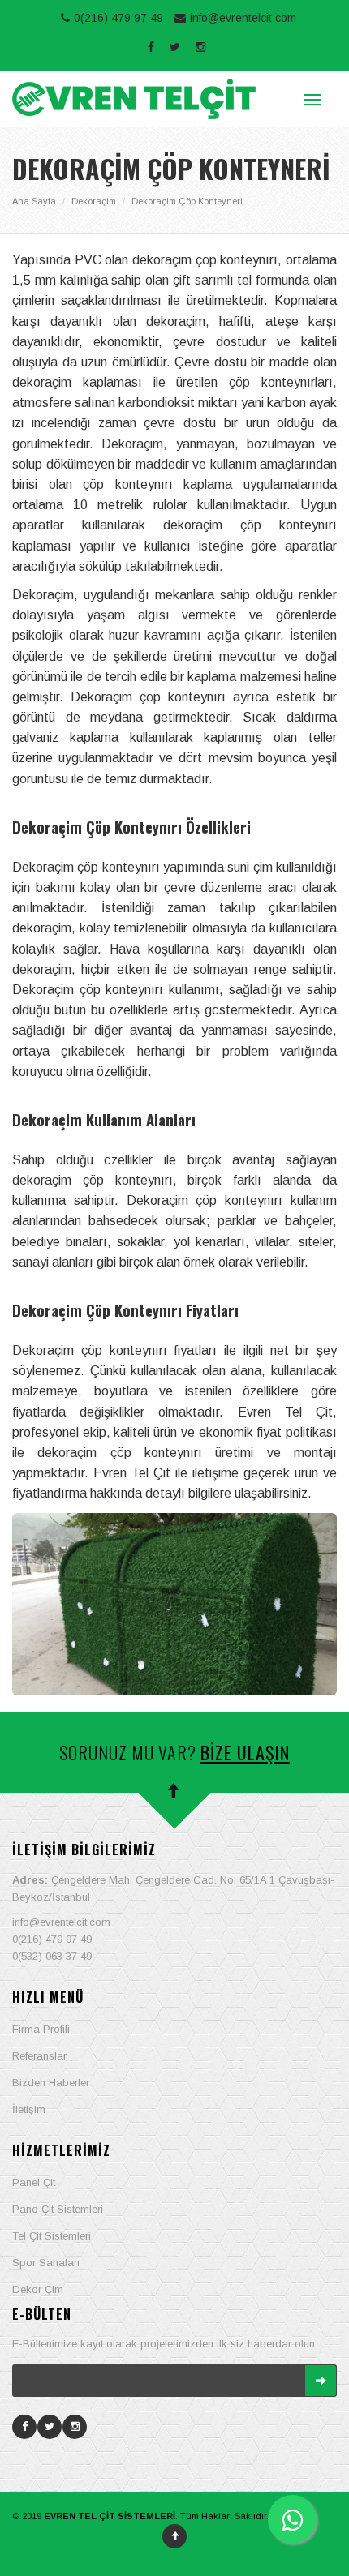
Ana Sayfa (34, 201)
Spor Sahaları (46, 2263)
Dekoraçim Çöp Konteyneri (187, 201)
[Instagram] (75, 2426)
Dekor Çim (38, 2289)
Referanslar (39, 2056)
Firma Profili (41, 2029)
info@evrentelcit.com (243, 18)
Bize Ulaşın (245, 1752)
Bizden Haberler (51, 2083)
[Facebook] (25, 2426)
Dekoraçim (94, 201)
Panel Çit (34, 2182)
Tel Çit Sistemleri (52, 2236)
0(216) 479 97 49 (118, 18)
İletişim (29, 2109)
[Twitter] (50, 2426)
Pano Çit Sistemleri (58, 2209)
